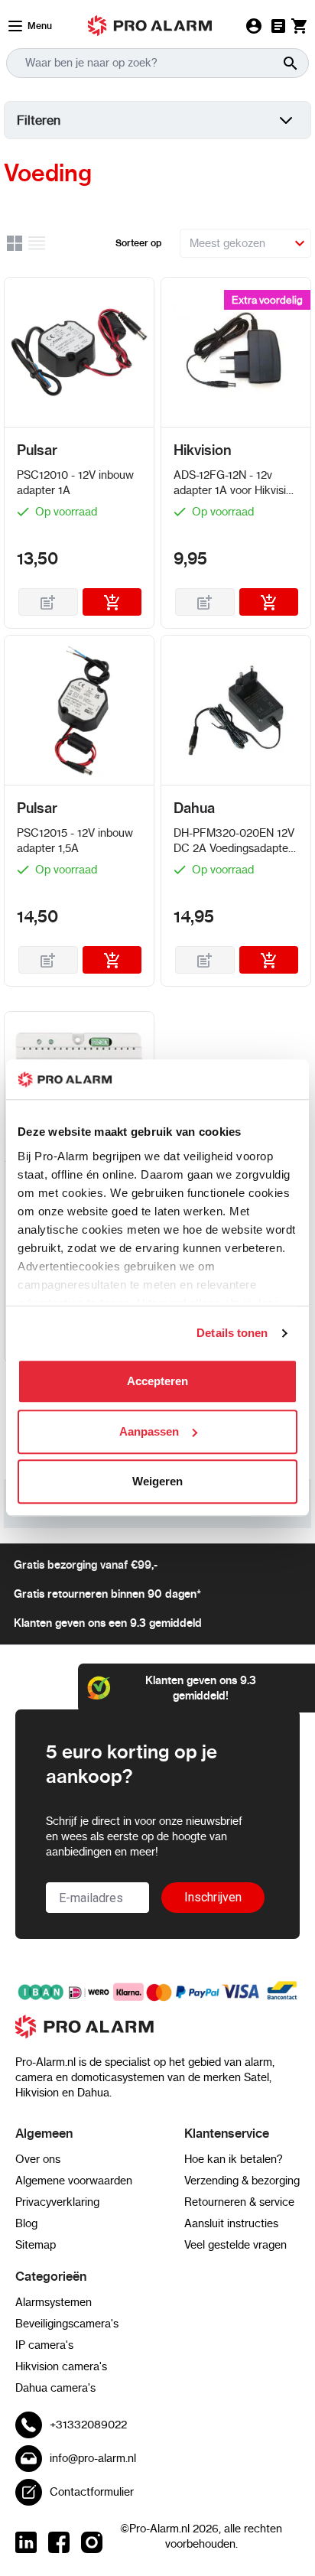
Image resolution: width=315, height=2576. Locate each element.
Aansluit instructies (231, 2223)
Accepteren (157, 1382)
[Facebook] (59, 2542)
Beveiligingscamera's (67, 2324)
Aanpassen (149, 1431)
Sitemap (36, 2245)
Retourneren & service (239, 2202)
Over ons (38, 2159)
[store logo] (157, 2034)
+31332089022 (88, 2425)
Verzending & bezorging (242, 2181)
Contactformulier (92, 2492)
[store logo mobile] (150, 26)
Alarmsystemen (54, 2302)
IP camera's (44, 2345)
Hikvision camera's (61, 2366)
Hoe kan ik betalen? (234, 2159)
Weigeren (157, 1482)
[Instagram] (92, 2542)
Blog (26, 2223)
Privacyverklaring (57, 2202)
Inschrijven (213, 1897)
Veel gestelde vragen (235, 2245)
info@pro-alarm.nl (93, 2458)
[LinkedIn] (26, 2542)
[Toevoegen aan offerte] (48, 602)
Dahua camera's (55, 2388)
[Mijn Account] (254, 26)
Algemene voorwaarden (74, 2181)
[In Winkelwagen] (112, 602)
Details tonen (232, 1333)
